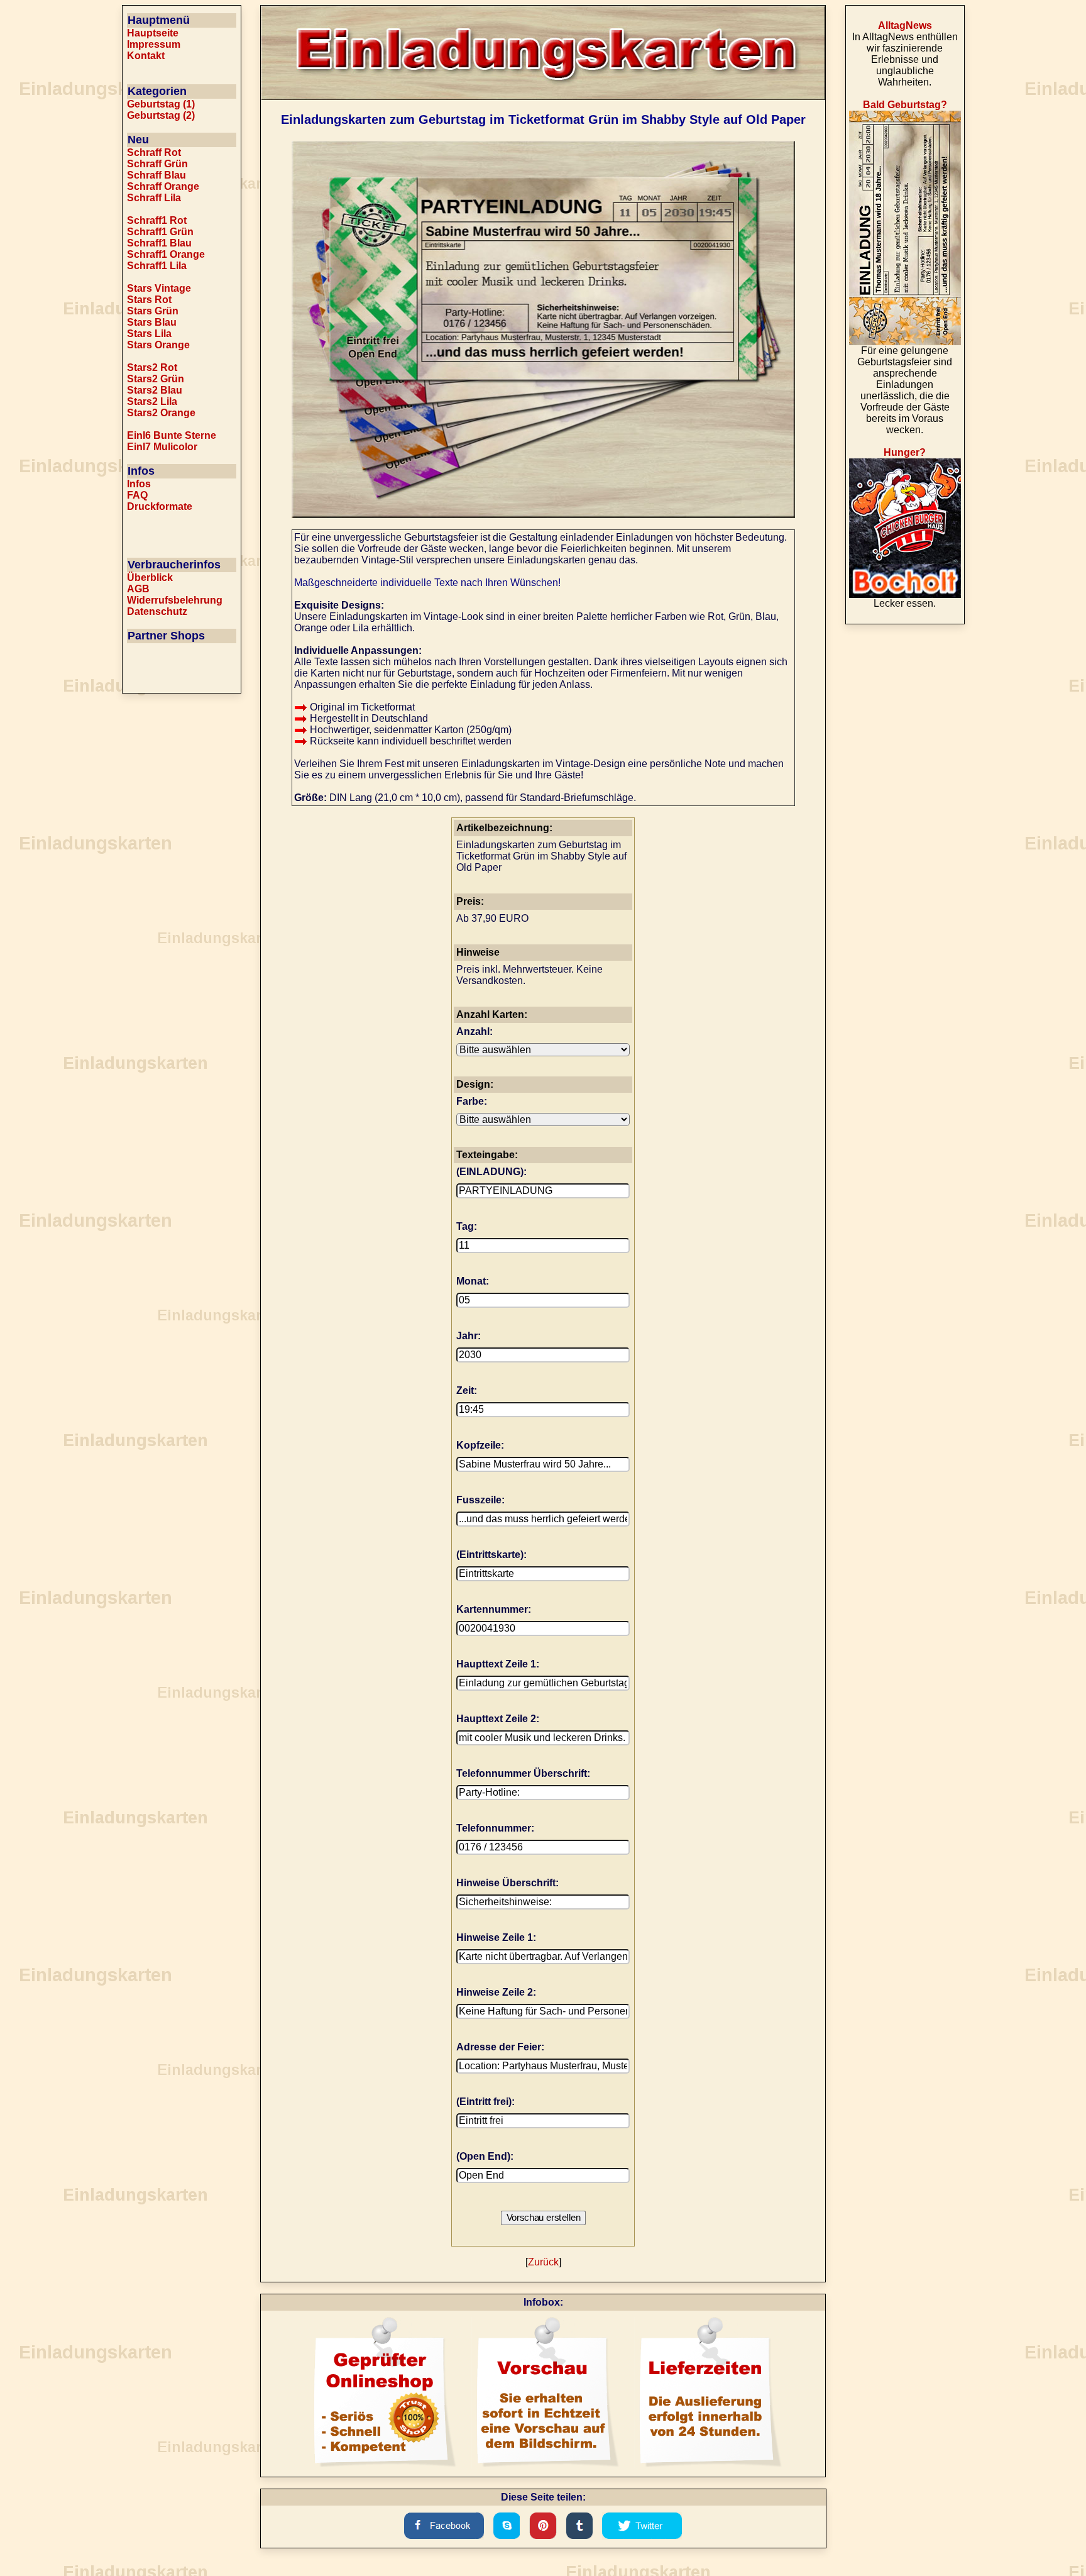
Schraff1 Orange (166, 254)
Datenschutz (157, 611)
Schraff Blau (156, 175)
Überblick (150, 578)
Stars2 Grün (156, 379)
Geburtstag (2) (161, 115)
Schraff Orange (163, 186)
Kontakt (146, 56)
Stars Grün (153, 311)
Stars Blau (152, 322)
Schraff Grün (157, 164)
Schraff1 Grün (160, 232)
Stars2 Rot (152, 368)
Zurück (543, 2262)
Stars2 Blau (155, 390)
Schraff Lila (154, 198)
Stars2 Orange (161, 413)
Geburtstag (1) (161, 104)
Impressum (154, 44)
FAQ (137, 495)
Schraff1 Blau (159, 243)
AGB (138, 589)
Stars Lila (149, 334)
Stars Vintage (159, 288)
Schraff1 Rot (157, 220)
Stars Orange (158, 345)
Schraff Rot (154, 152)
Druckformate (160, 506)
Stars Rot (149, 300)
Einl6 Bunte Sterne (172, 435)
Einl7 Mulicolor (162, 447)
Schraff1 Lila (157, 266)
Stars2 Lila (152, 401)
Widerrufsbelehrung (175, 600)
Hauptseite (153, 33)
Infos (139, 484)
